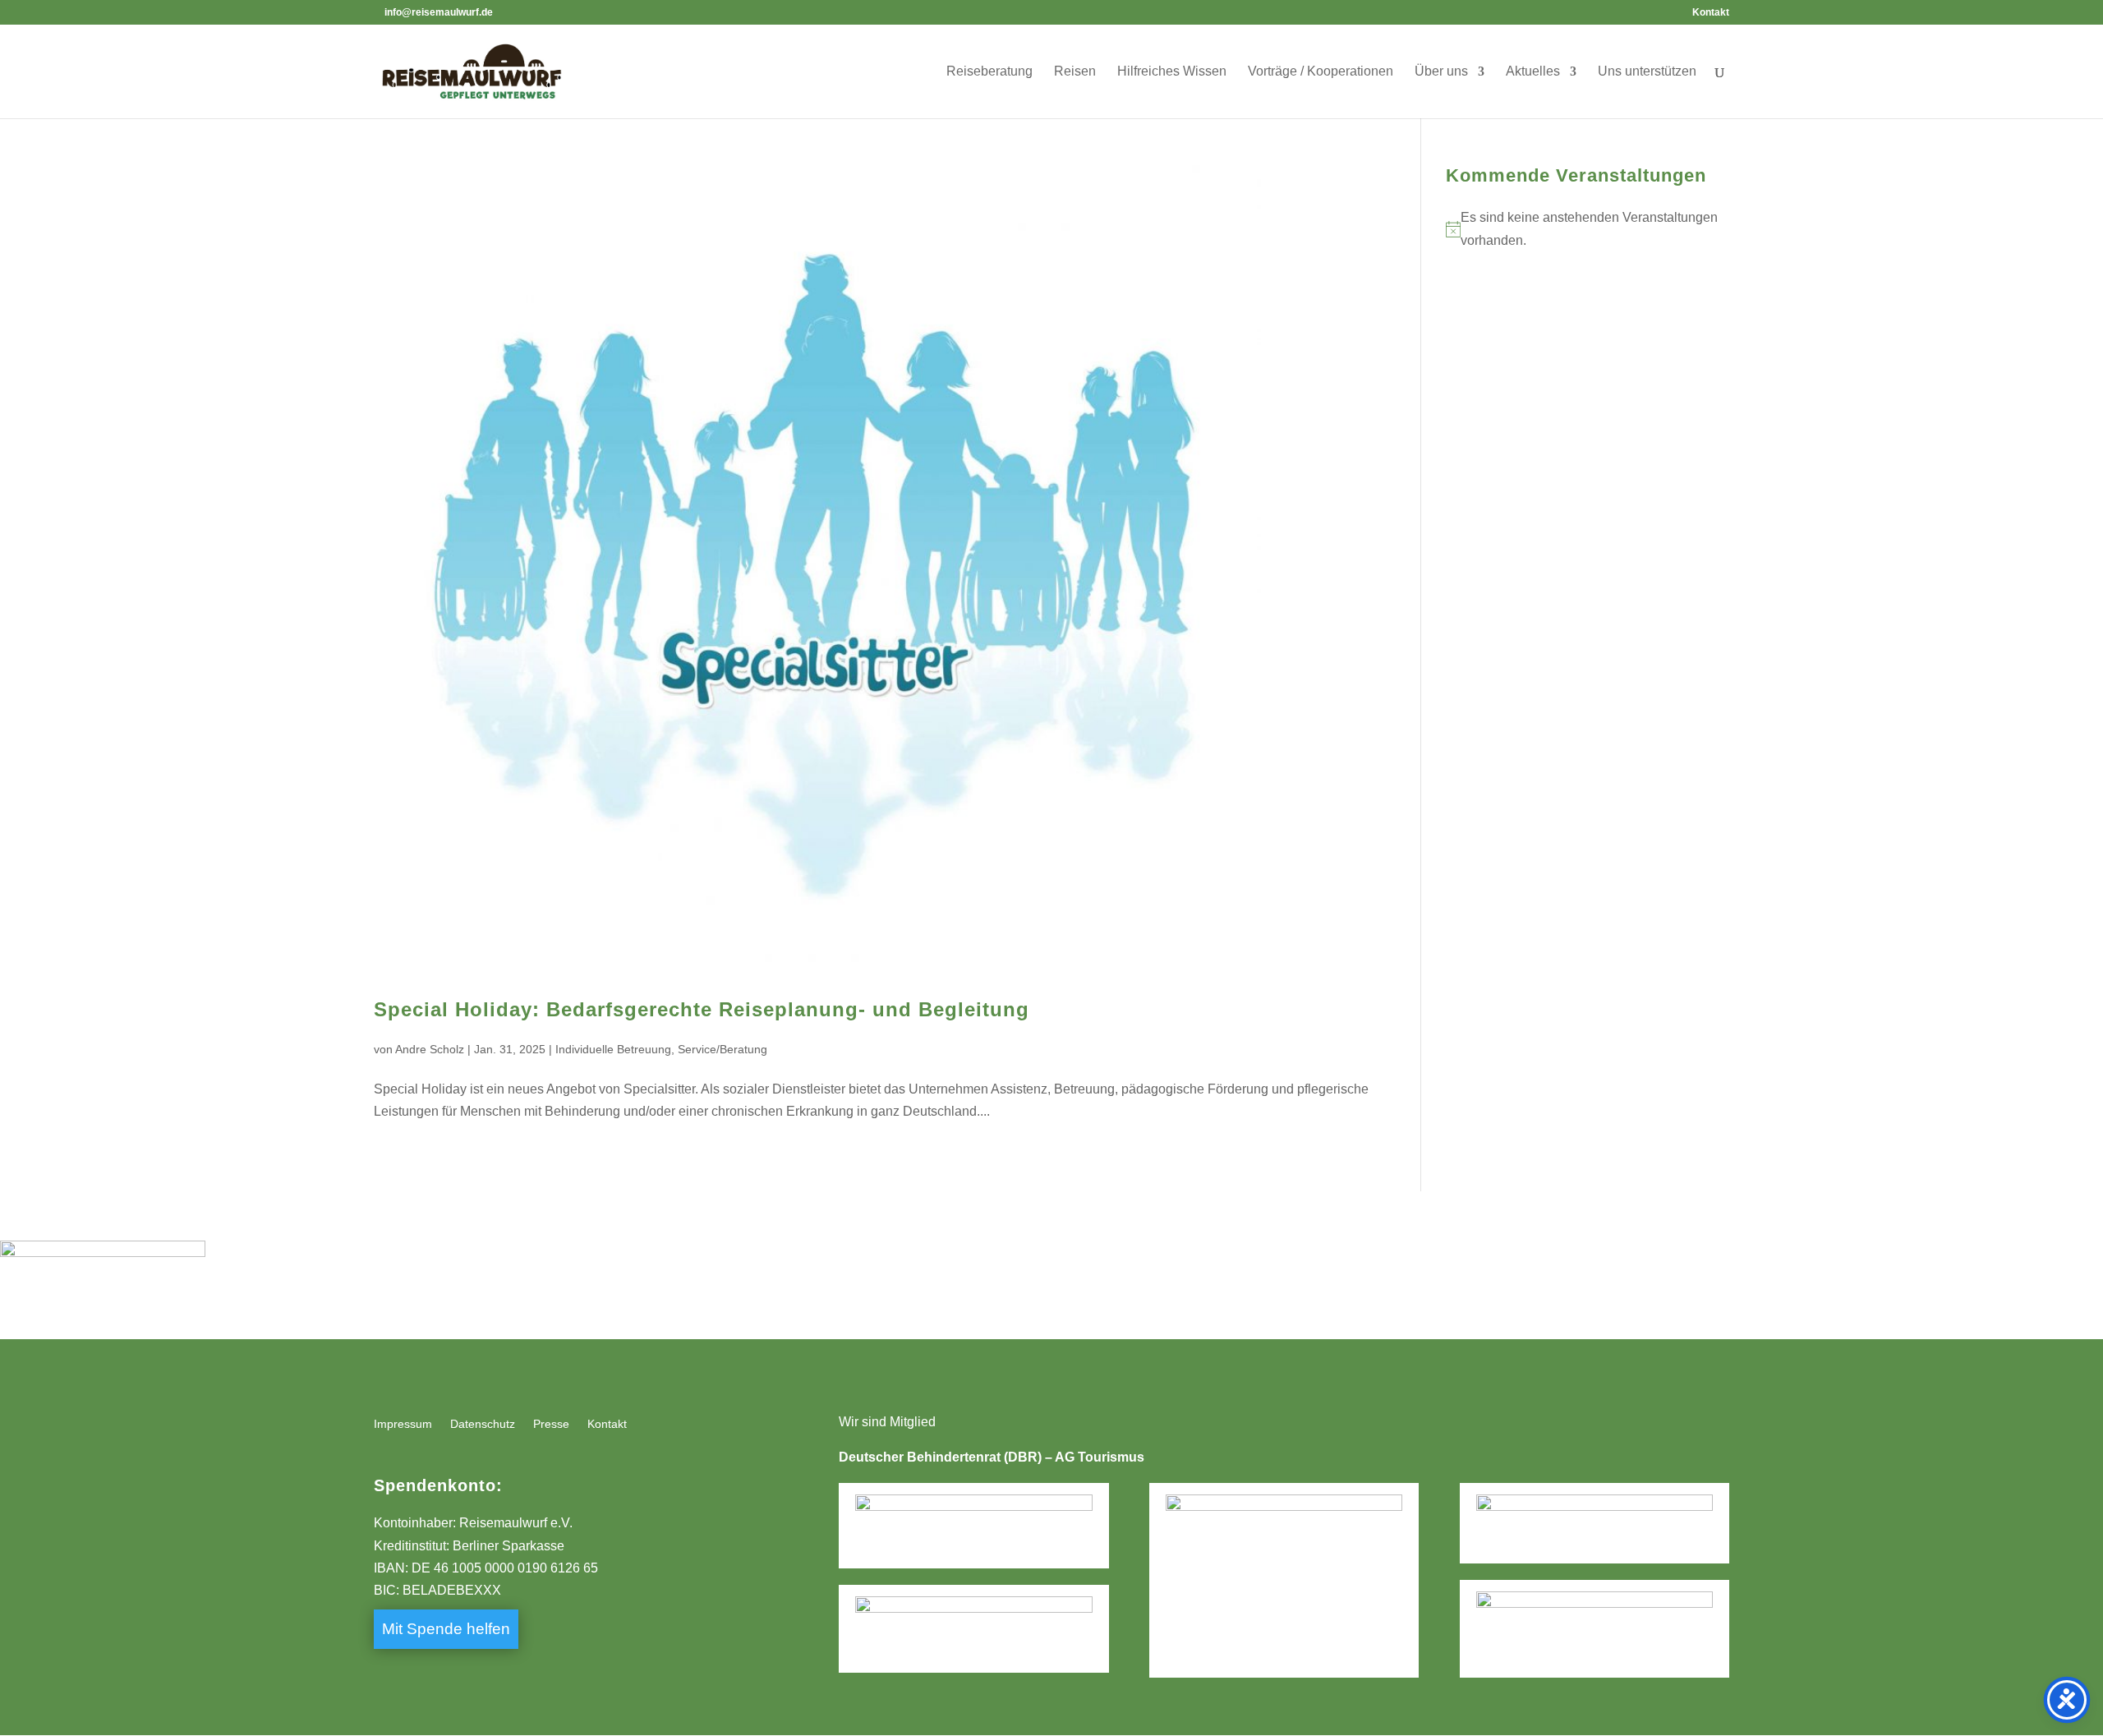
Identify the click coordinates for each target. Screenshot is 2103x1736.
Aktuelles (1533, 72)
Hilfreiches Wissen (1172, 72)
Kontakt (1711, 13)
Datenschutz (483, 1424)
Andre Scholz (430, 1049)
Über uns (1441, 72)
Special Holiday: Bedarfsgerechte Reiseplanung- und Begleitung (702, 1009)
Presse (551, 1424)
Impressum (403, 1424)
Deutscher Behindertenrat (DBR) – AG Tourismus (992, 1457)
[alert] (1588, 228)
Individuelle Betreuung (613, 1049)
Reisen (1075, 72)
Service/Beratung (722, 1049)
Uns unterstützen (1647, 72)
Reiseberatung (989, 72)
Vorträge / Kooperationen (1321, 72)
